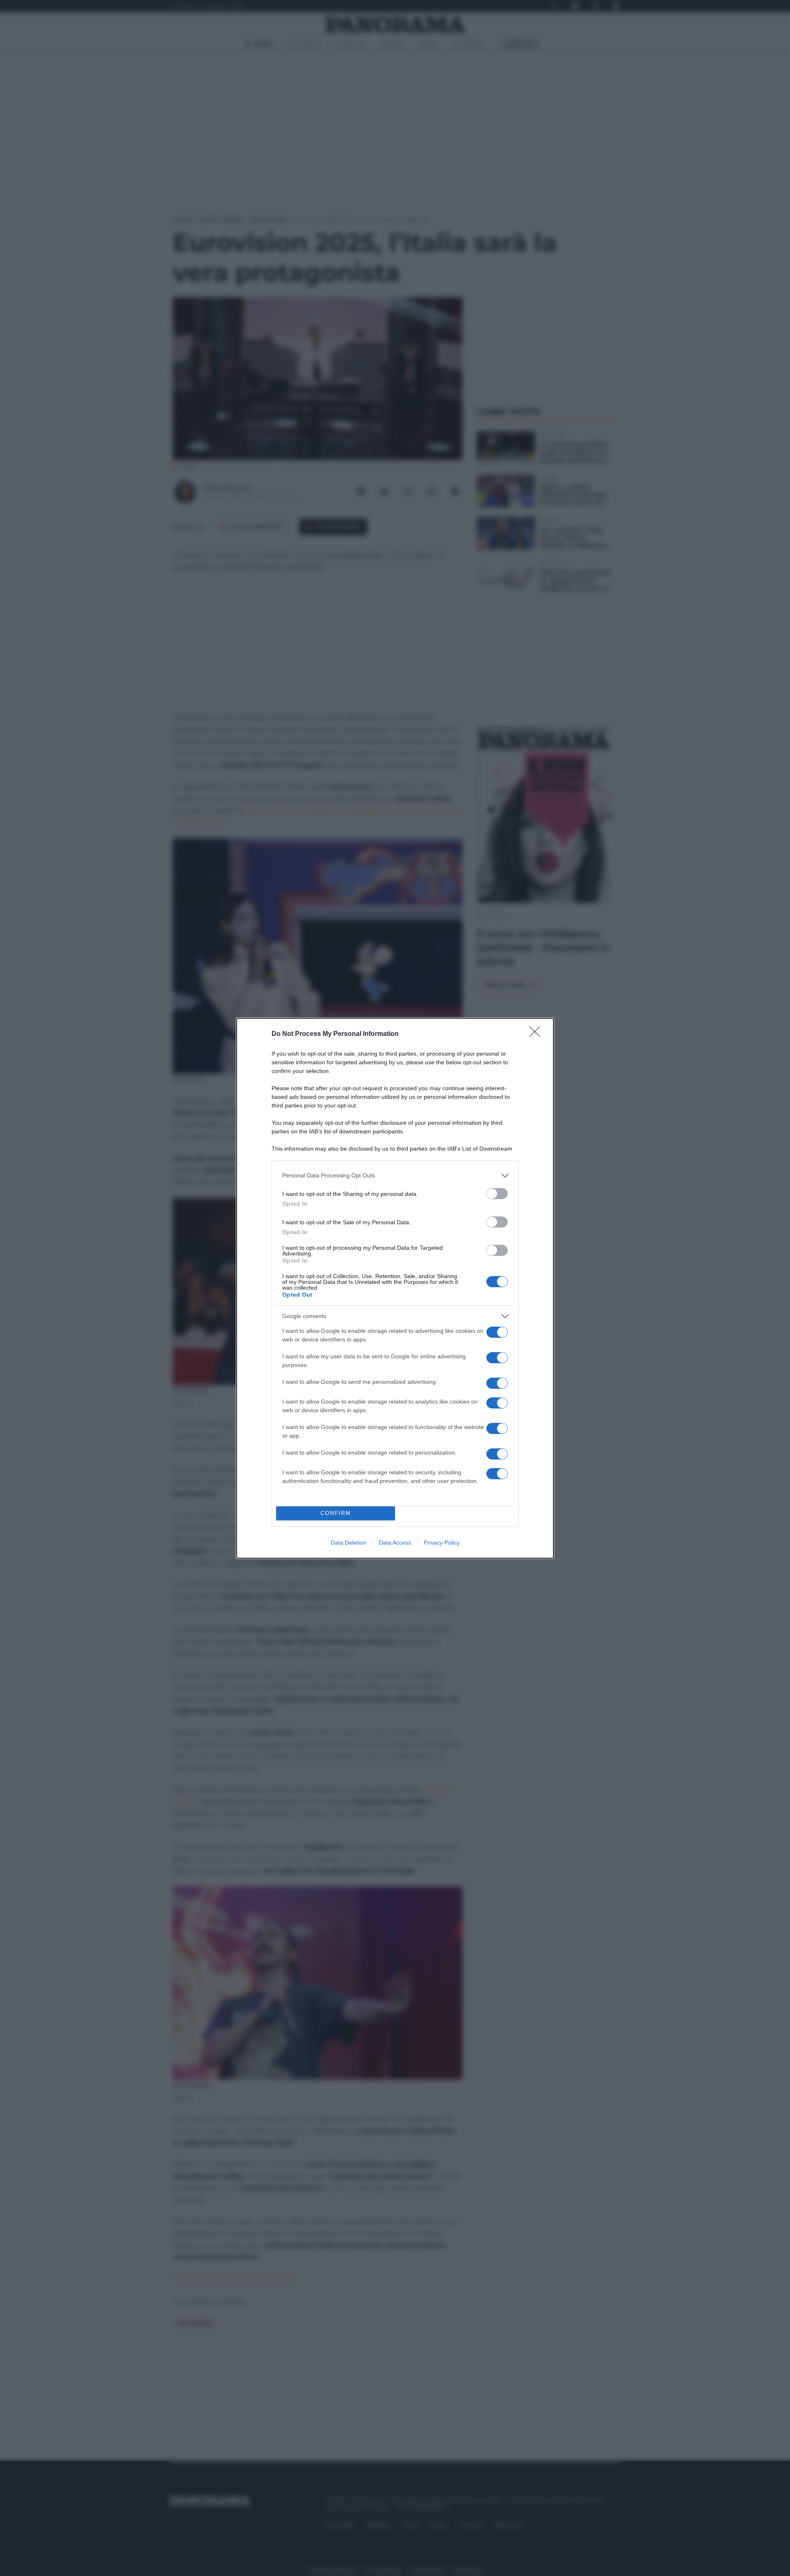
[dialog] (395, 1288)
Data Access (395, 1543)
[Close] (537, 1034)
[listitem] (395, 1176)
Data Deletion (349, 1543)
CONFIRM (336, 1513)
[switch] (497, 1194)
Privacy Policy (442, 1543)
